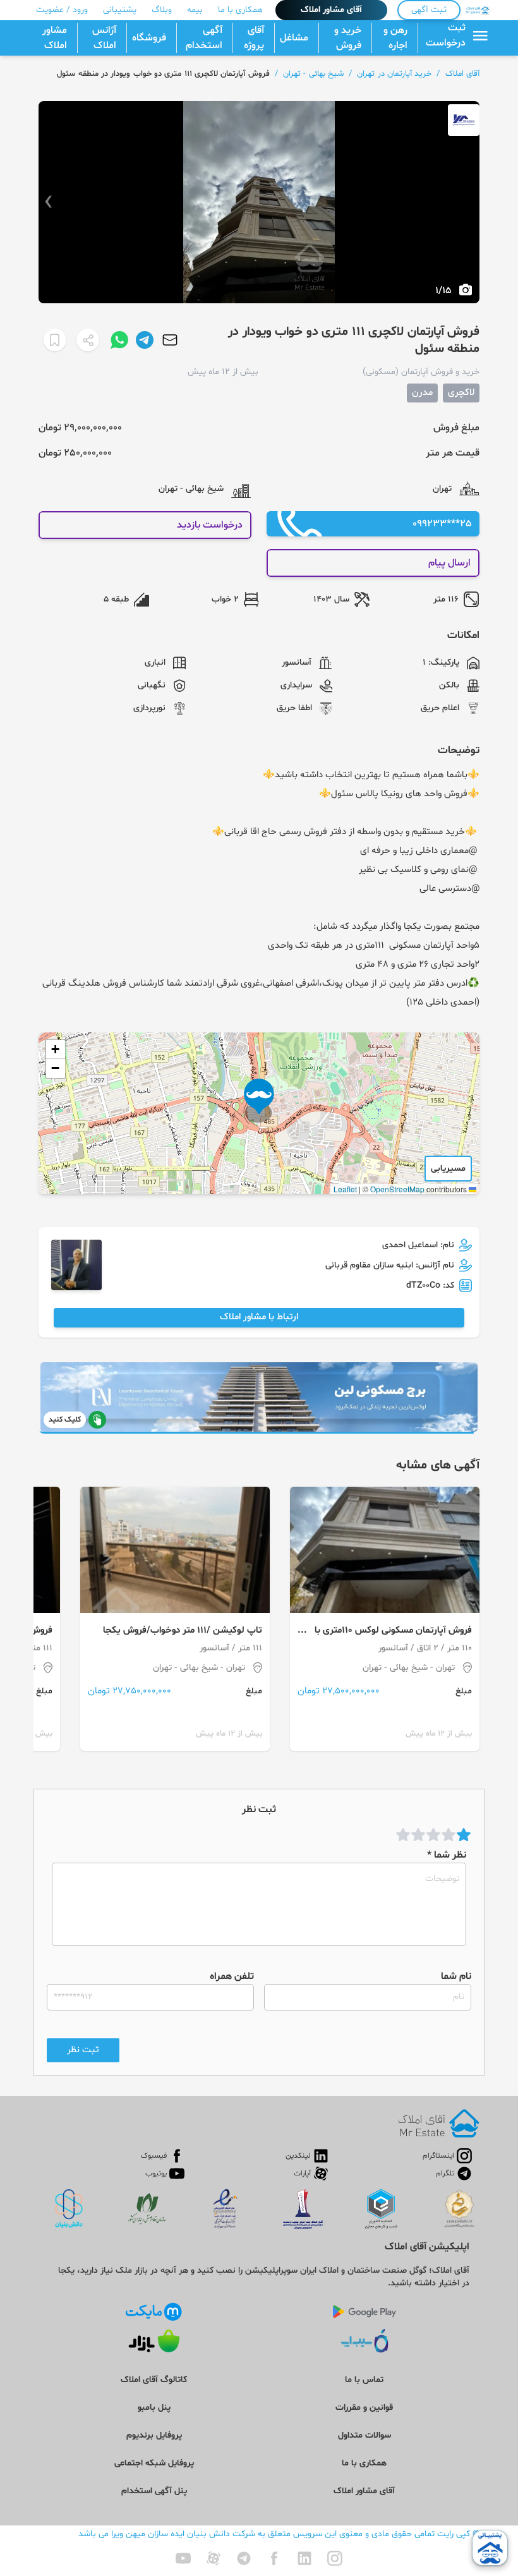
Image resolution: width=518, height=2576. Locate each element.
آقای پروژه (254, 38)
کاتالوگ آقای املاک (154, 2380)
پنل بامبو (154, 2408)
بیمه (195, 10)
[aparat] (214, 2558)
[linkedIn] (304, 2558)
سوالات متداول (364, 2435)
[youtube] (183, 2558)
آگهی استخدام (204, 38)
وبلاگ (162, 10)
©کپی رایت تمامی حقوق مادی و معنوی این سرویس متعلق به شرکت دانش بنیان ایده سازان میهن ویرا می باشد (279, 2534)
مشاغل (294, 38)
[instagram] (335, 2558)
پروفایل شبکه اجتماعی (154, 2463)
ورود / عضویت (62, 10)
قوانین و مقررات (364, 2408)
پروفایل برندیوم (154, 2435)
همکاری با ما (240, 10)
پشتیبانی (120, 10)
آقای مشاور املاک (331, 10)
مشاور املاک (55, 38)
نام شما (456, 1976)
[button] (259, 1101)
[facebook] (274, 2558)
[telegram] (244, 2558)
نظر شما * (447, 1855)
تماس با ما (364, 2380)
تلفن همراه (232, 1976)
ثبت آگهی (429, 10)
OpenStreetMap (397, 1189)
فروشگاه (149, 38)
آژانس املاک (104, 38)
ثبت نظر (83, 2050)
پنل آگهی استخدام (154, 2491)
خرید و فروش (348, 38)
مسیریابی (448, 1169)
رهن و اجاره (395, 38)
